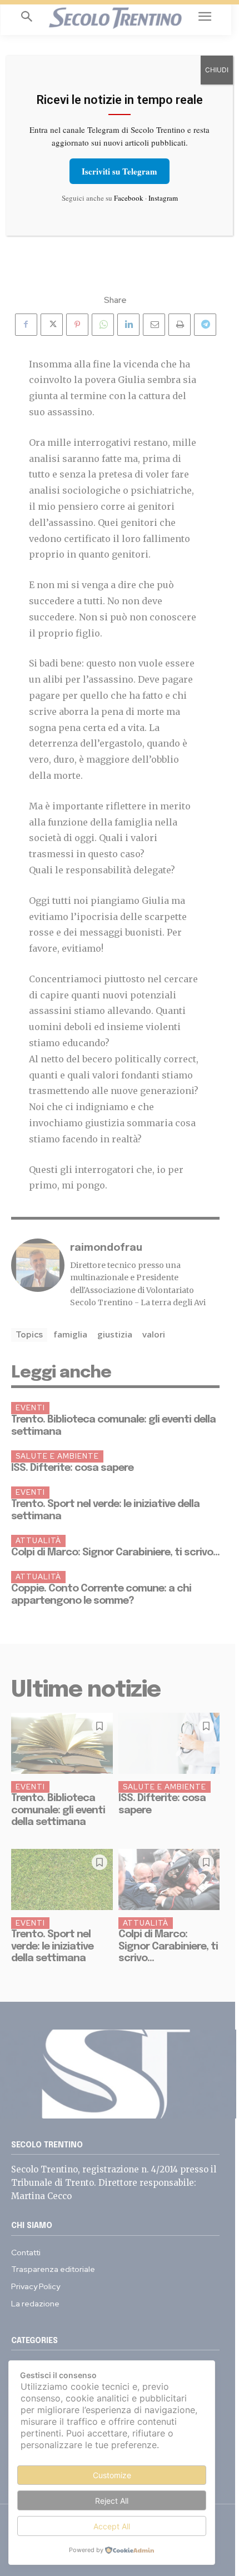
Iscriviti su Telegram (120, 171)
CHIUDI (217, 70)
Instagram (163, 198)
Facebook (129, 198)
